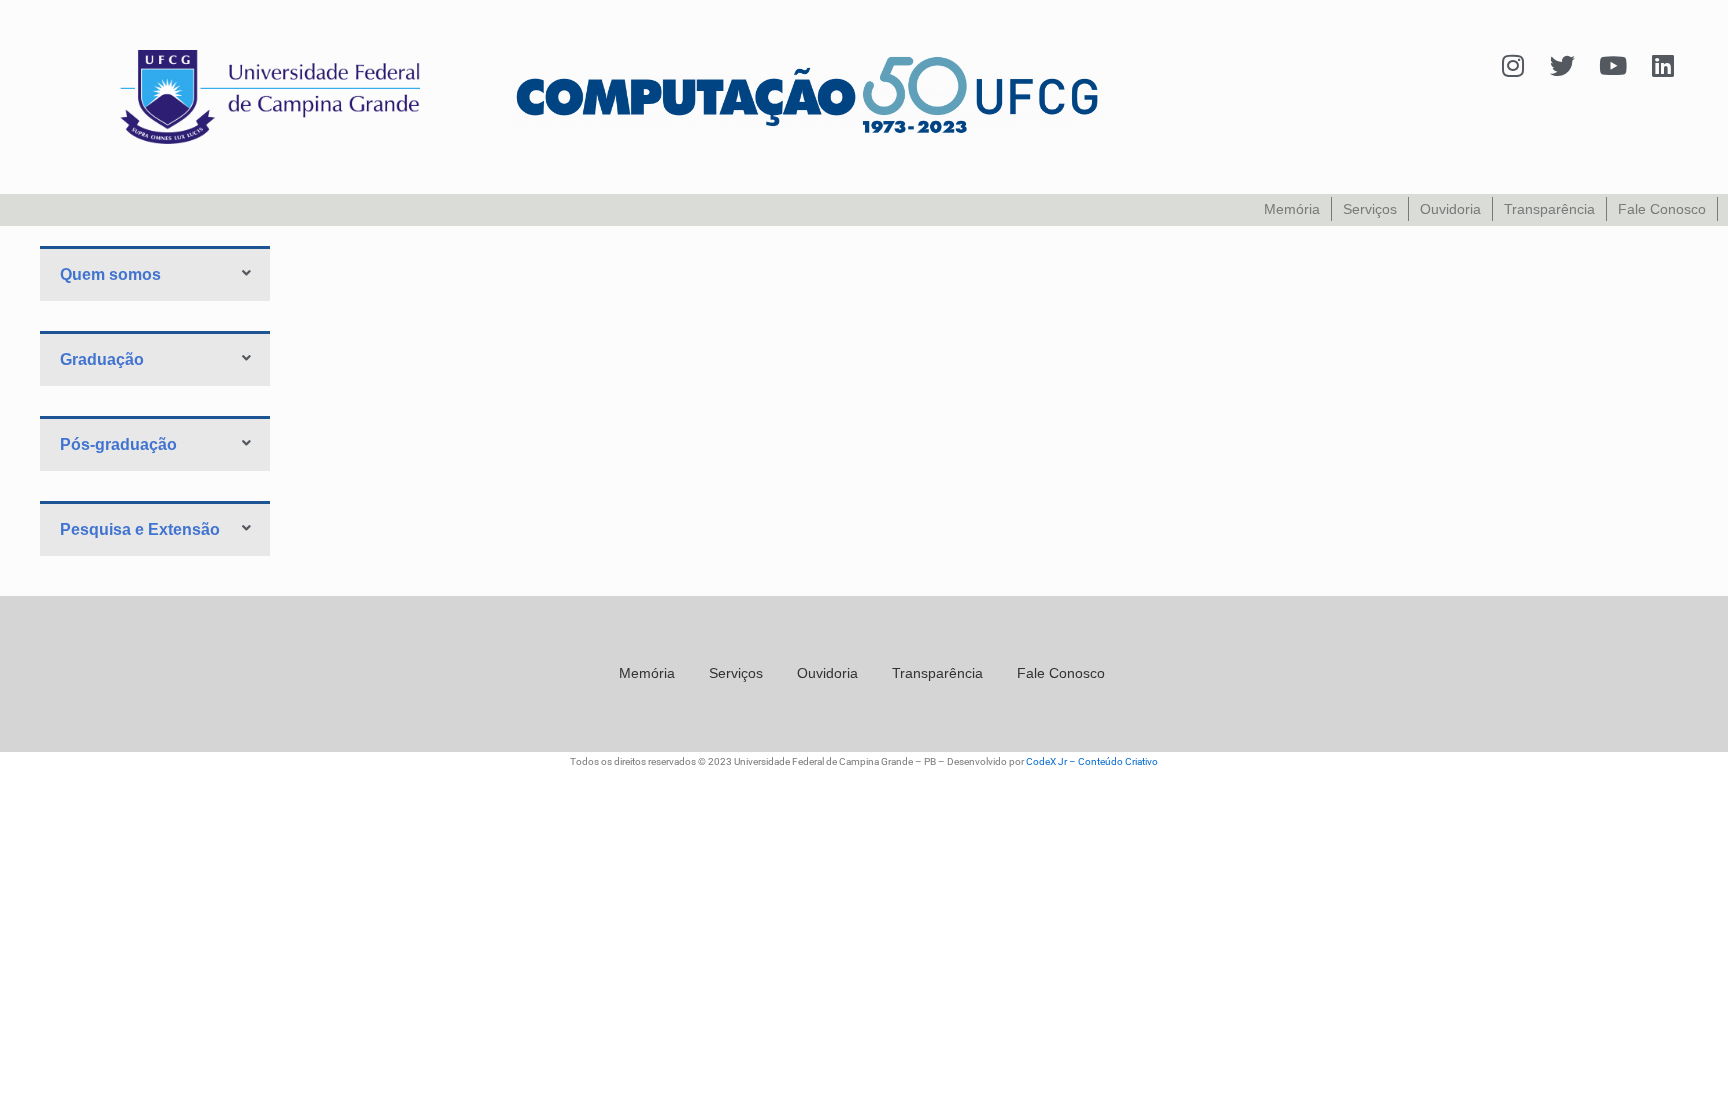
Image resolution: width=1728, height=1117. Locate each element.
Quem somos (110, 274)
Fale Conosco (1662, 209)
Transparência (1549, 209)
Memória (1292, 209)
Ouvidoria (1450, 209)
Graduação (102, 359)
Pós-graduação (118, 444)
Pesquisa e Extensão (140, 529)
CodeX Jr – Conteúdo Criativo (1092, 761)
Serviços (1370, 209)
